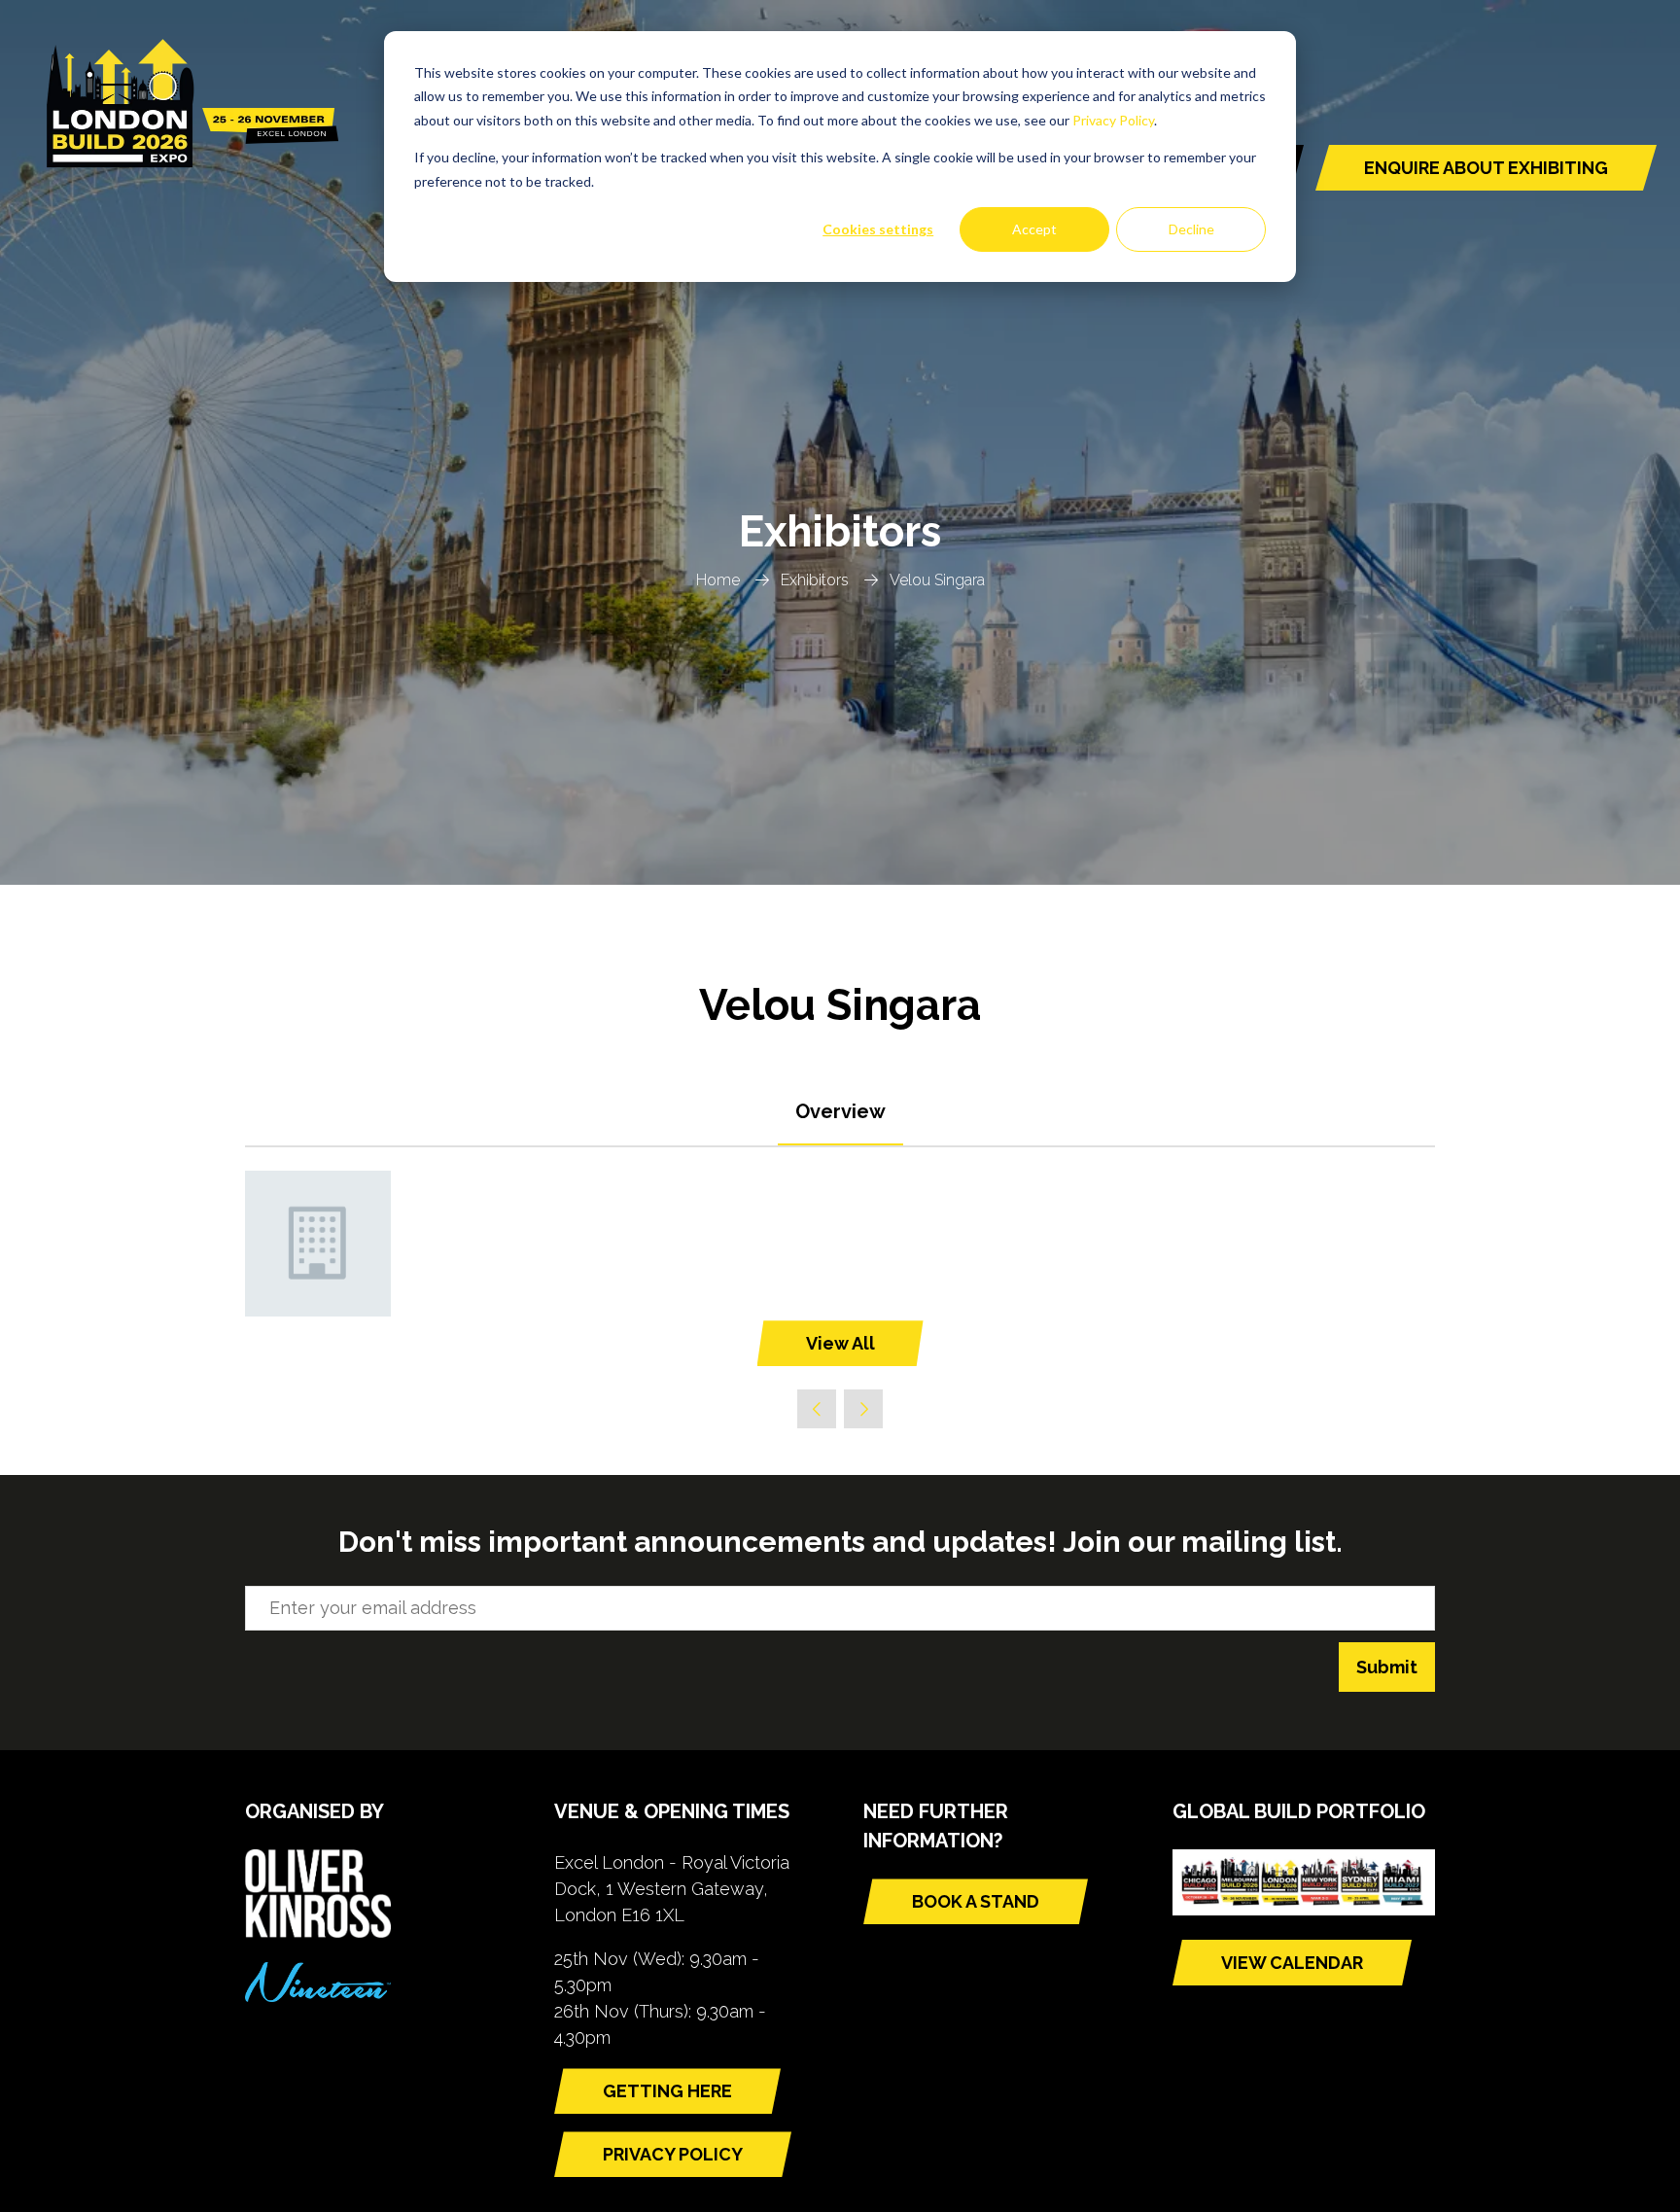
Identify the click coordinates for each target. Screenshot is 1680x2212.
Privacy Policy (1113, 120)
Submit (1387, 1667)
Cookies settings (878, 229)
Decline (1191, 229)
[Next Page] (863, 1409)
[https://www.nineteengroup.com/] (318, 1996)
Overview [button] (840, 1111)
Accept (1034, 229)
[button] (1486, 168)
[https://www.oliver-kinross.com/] (318, 1931)
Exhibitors (815, 580)
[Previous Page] (817, 1409)
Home (718, 580)
